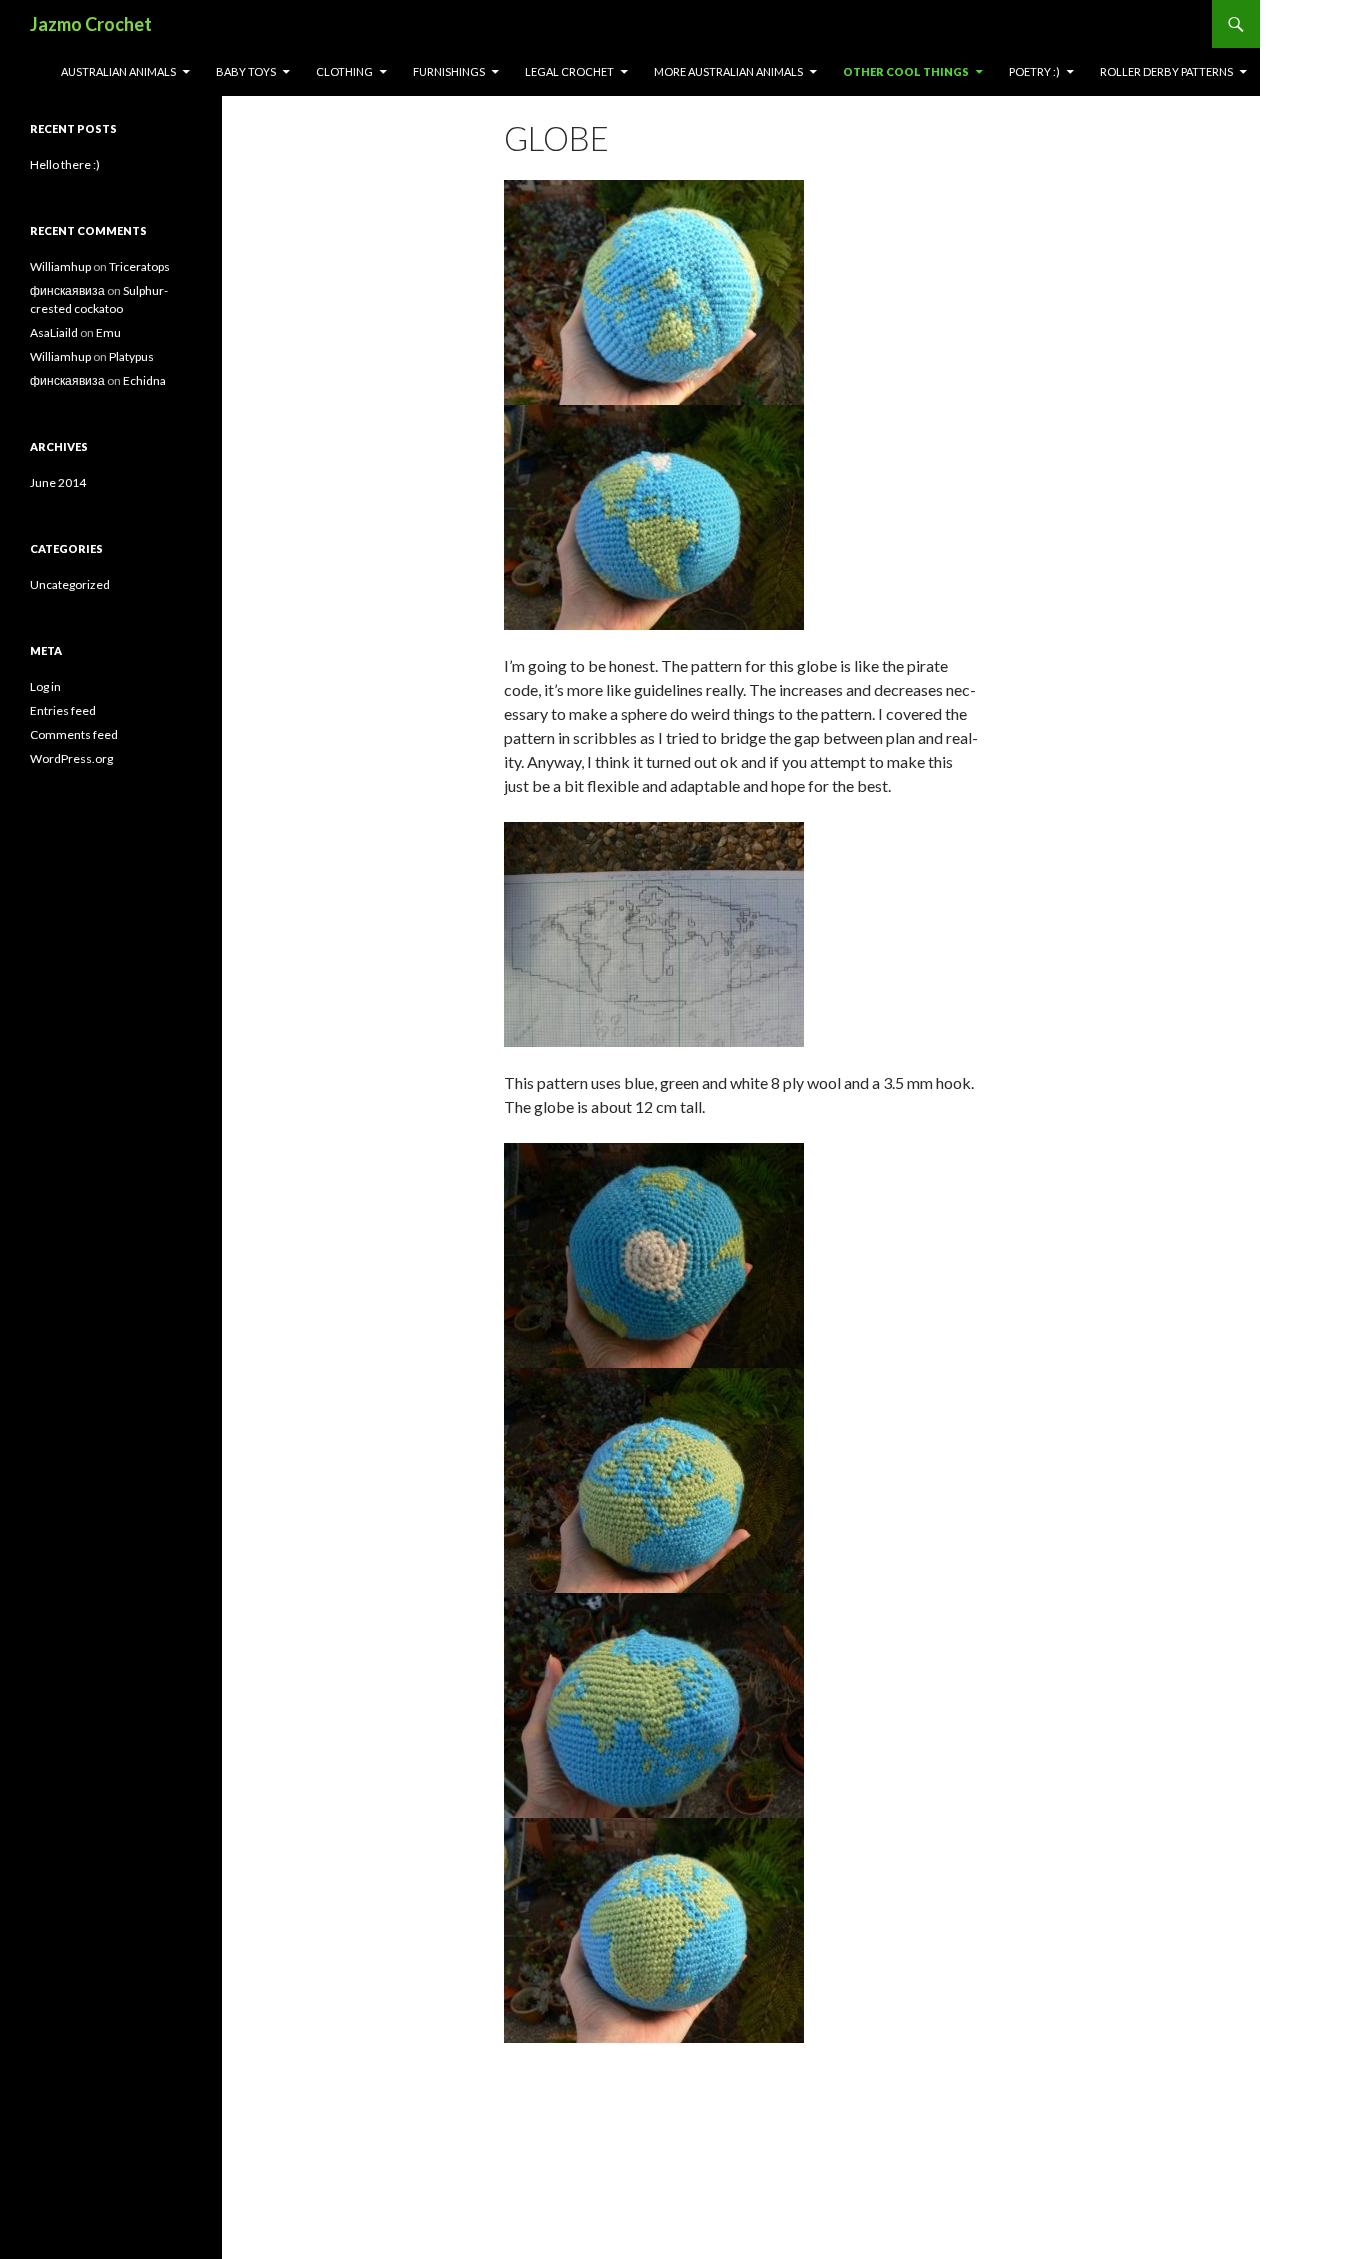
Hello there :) (65, 164)
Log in (45, 686)
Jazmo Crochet (91, 24)
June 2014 (58, 482)
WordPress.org (71, 758)
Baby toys (246, 71)
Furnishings (449, 71)
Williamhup (60, 266)
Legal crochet (569, 71)
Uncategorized (70, 584)
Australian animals (118, 71)
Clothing (344, 71)
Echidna (144, 380)
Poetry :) (1034, 71)
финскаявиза (67, 290)
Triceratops (139, 266)
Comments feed (74, 734)
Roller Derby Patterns (1166, 71)
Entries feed (63, 710)
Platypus (131, 356)
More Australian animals (728, 71)
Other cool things (906, 71)
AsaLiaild (54, 332)
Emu (108, 332)
